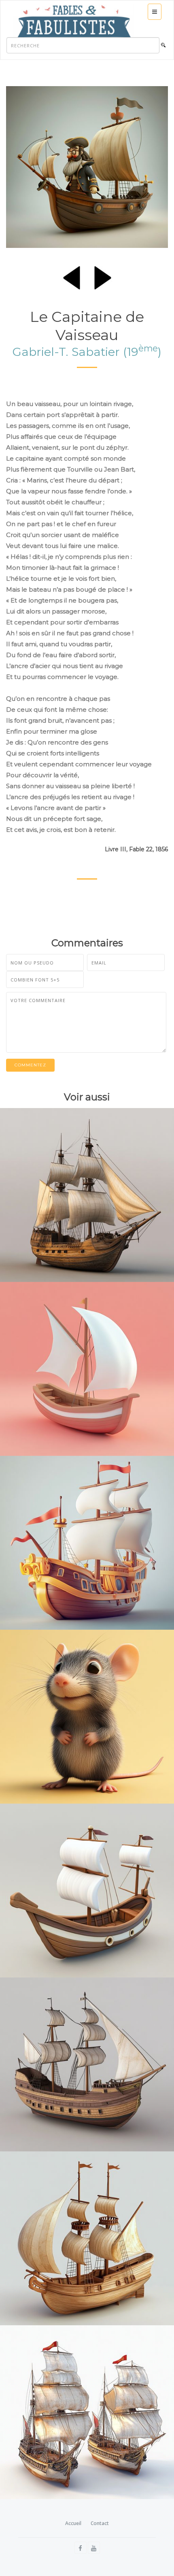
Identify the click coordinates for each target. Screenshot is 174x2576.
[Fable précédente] (72, 276)
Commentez (30, 1065)
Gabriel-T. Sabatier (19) (87, 352)
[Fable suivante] (103, 276)
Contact (100, 2523)
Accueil (73, 2523)
